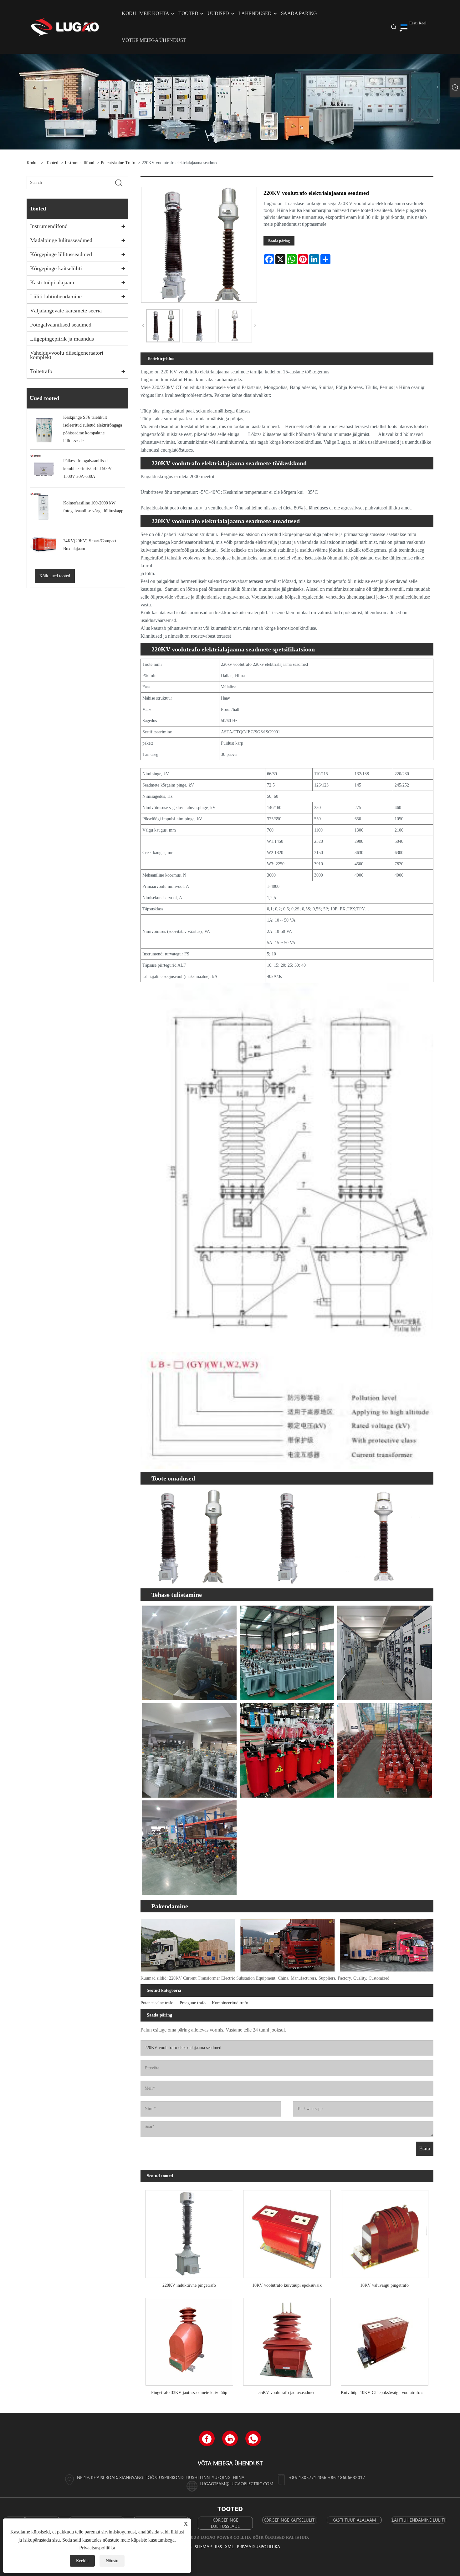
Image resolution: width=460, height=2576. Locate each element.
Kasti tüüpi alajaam (52, 282)
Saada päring (279, 241)
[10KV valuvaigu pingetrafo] (385, 2232)
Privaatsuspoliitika (258, 2546)
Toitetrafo (41, 371)
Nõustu (112, 2561)
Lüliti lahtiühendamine (56, 296)
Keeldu (82, 2561)
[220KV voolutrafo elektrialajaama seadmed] (163, 326)
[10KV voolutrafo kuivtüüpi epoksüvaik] (287, 2232)
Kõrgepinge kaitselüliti (56, 268)
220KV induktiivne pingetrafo (189, 2285)
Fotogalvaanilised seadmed (61, 325)
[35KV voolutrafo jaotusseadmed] (287, 2339)
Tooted (52, 163)
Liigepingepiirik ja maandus (62, 339)
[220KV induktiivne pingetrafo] (189, 2232)
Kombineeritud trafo (230, 2003)
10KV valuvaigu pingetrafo (384, 2285)
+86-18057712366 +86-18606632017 (327, 2477)
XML (229, 2546)
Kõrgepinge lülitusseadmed (61, 254)
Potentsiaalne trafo (118, 163)
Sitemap (203, 2546)
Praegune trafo (193, 2003)
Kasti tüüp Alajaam (354, 2520)
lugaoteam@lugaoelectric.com (237, 2484)
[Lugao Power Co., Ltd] (65, 26)
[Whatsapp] (253, 2438)
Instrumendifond (79, 163)
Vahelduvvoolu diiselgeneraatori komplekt (67, 355)
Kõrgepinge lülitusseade (225, 2523)
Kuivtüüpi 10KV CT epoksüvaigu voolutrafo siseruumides (387, 2393)
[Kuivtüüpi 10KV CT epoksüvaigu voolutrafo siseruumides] (385, 2339)
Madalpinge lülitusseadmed (61, 240)
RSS (218, 2546)
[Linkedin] (230, 2438)
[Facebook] (207, 2438)
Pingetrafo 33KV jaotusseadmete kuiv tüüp (189, 2393)
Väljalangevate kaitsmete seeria (66, 311)
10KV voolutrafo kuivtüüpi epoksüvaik (287, 2285)
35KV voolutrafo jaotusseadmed (287, 2393)
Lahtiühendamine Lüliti (418, 2520)
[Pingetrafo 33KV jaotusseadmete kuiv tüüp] (189, 2339)
